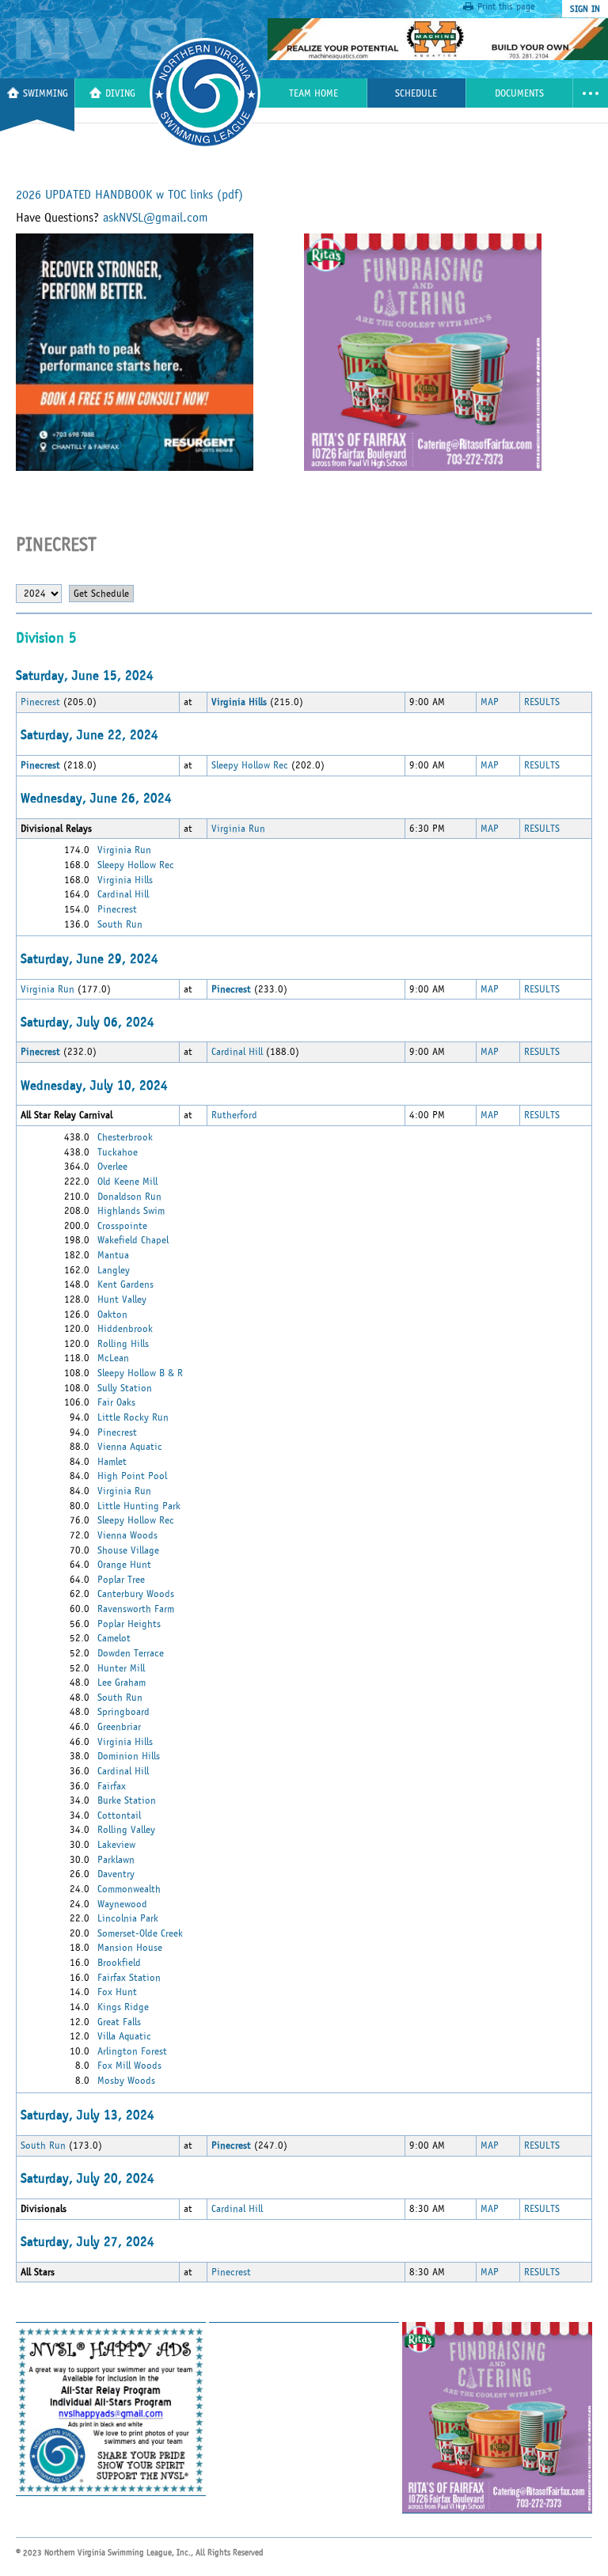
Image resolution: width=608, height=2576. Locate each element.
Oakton (112, 1315)
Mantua (113, 1255)
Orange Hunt (124, 1565)
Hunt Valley (122, 1299)
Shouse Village (128, 1550)
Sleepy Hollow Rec (250, 765)
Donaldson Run (129, 1197)
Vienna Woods (127, 1535)
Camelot (114, 1638)
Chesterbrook (125, 1137)
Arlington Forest (132, 2051)
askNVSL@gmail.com (156, 218)
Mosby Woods (126, 2081)
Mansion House (130, 1948)
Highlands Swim (131, 1211)
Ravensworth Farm (136, 1609)
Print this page (506, 6)
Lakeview (116, 1845)
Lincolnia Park (128, 1918)
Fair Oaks (116, 1402)
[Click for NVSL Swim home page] (122, 39)
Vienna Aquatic (130, 1447)
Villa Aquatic (124, 2036)
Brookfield (119, 1963)
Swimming (46, 94)
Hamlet (112, 1462)
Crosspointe (122, 1226)
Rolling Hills (123, 1344)
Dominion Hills (129, 1756)
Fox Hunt (117, 1992)
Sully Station (125, 1388)
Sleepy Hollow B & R (140, 1373)
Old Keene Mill (127, 1182)
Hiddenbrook (125, 1329)
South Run (120, 924)
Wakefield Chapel (133, 1240)
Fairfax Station (129, 1978)
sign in (585, 9)
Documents (519, 94)
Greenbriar (119, 1727)
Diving (120, 94)
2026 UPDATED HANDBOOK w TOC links (129, 195)
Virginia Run (238, 829)
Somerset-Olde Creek (140, 1933)
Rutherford (234, 1115)
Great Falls (119, 2022)
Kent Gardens (125, 1284)
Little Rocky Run (133, 1417)
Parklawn (116, 1860)
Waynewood (122, 1904)
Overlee (112, 1167)
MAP (490, 702)
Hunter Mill (121, 1668)
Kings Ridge (123, 2007)
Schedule (416, 94)
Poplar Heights (129, 1624)
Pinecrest (40, 702)
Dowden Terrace (131, 1653)
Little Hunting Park (139, 1506)
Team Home (313, 94)
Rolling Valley (126, 1830)
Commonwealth (129, 1889)
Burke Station (127, 1800)
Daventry (116, 1874)
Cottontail (119, 1815)
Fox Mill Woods (129, 2066)
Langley (114, 1270)
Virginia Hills (125, 880)
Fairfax (112, 1786)
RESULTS (542, 702)
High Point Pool (132, 1476)
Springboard (123, 1712)
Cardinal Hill (123, 894)
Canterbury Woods (136, 1594)
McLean (113, 1358)
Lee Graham (122, 1683)
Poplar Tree (121, 1580)
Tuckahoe (118, 1152)
